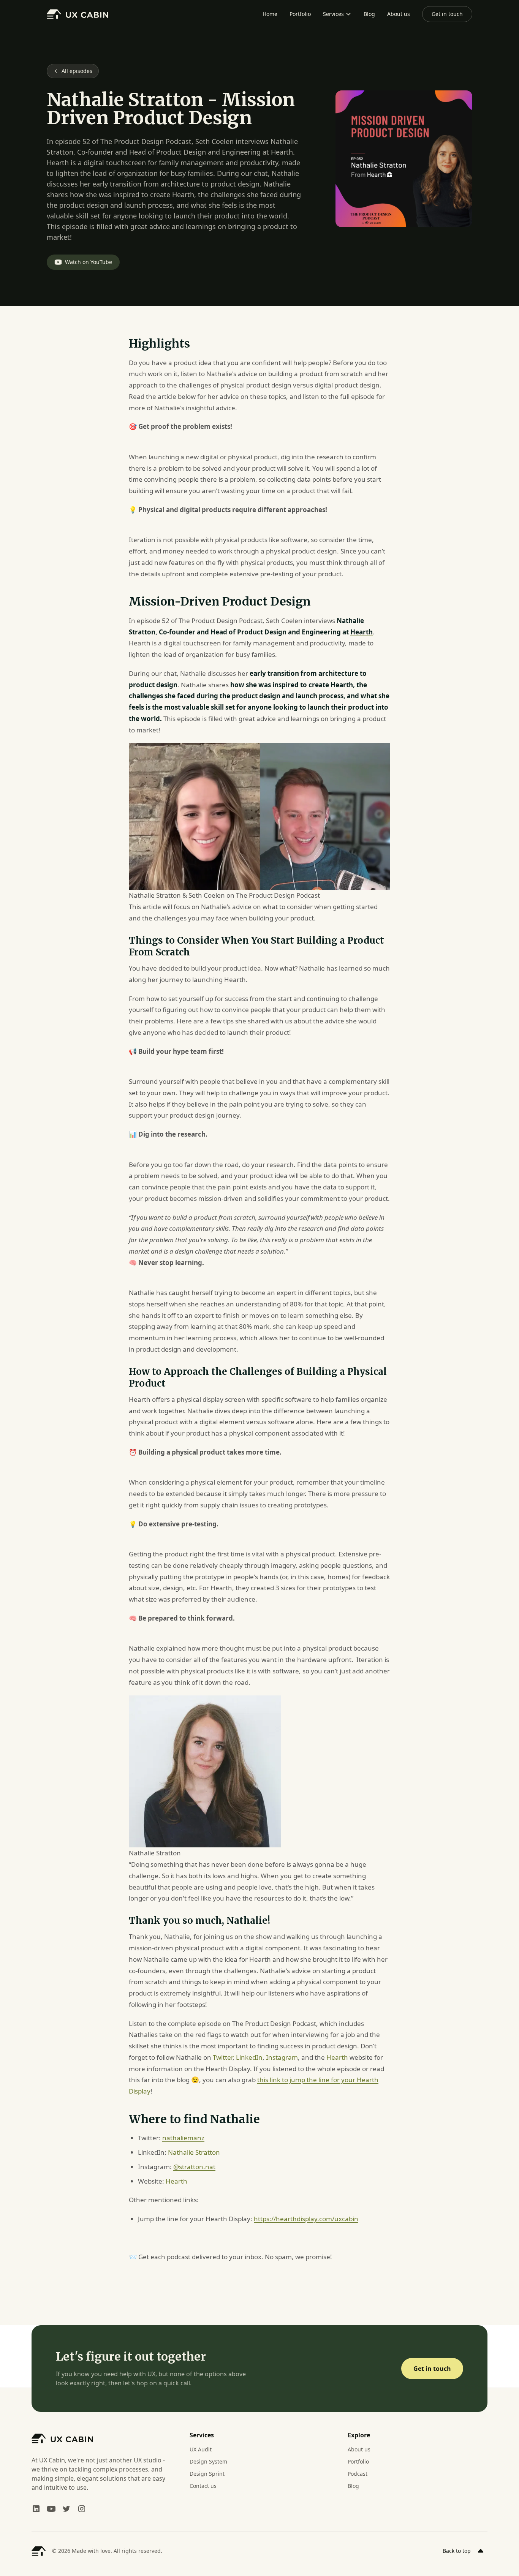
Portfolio (300, 14)
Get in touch (447, 14)
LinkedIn (249, 2057)
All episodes (77, 71)
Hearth (337, 2057)
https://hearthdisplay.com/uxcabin (306, 2219)
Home (270, 14)
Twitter (223, 2057)
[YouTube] (51, 2509)
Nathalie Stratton (194, 2152)
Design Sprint (207, 2474)
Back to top (457, 2551)
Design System (208, 2461)
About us (399, 14)
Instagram (282, 2057)
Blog (369, 14)
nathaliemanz (183, 2138)
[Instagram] (82, 2509)
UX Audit (201, 2449)
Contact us (203, 2486)
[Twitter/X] (66, 2509)
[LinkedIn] (36, 2509)
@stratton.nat (194, 2167)
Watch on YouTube (89, 262)
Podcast (358, 2474)
